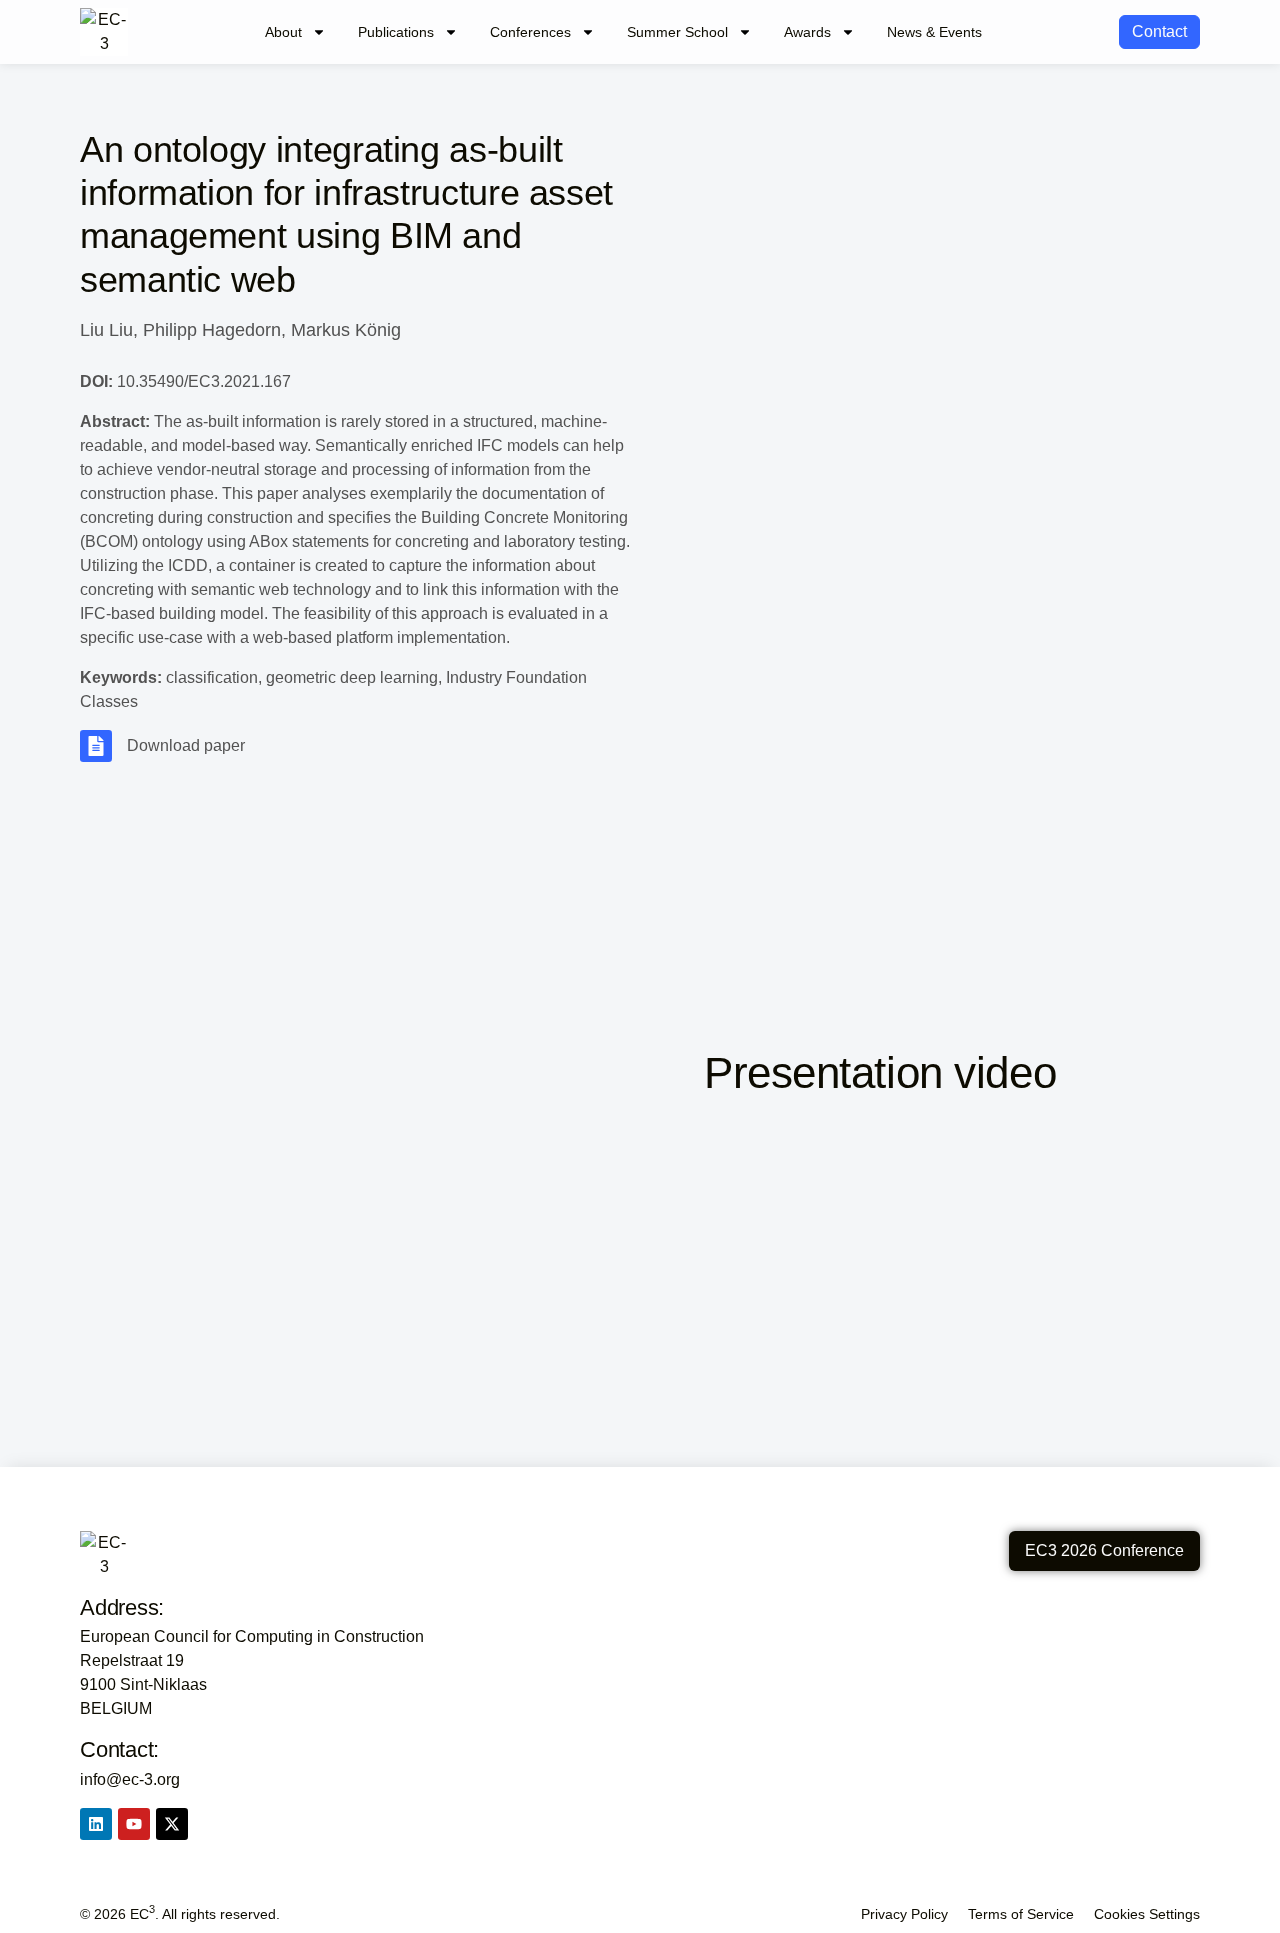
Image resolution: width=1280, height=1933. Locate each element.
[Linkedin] (96, 1824)
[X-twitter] (172, 1824)
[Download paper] (96, 746)
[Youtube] (134, 1824)
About (283, 32)
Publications (396, 32)
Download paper (186, 745)
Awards (807, 32)
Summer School (677, 32)
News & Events (934, 32)
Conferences (530, 32)
